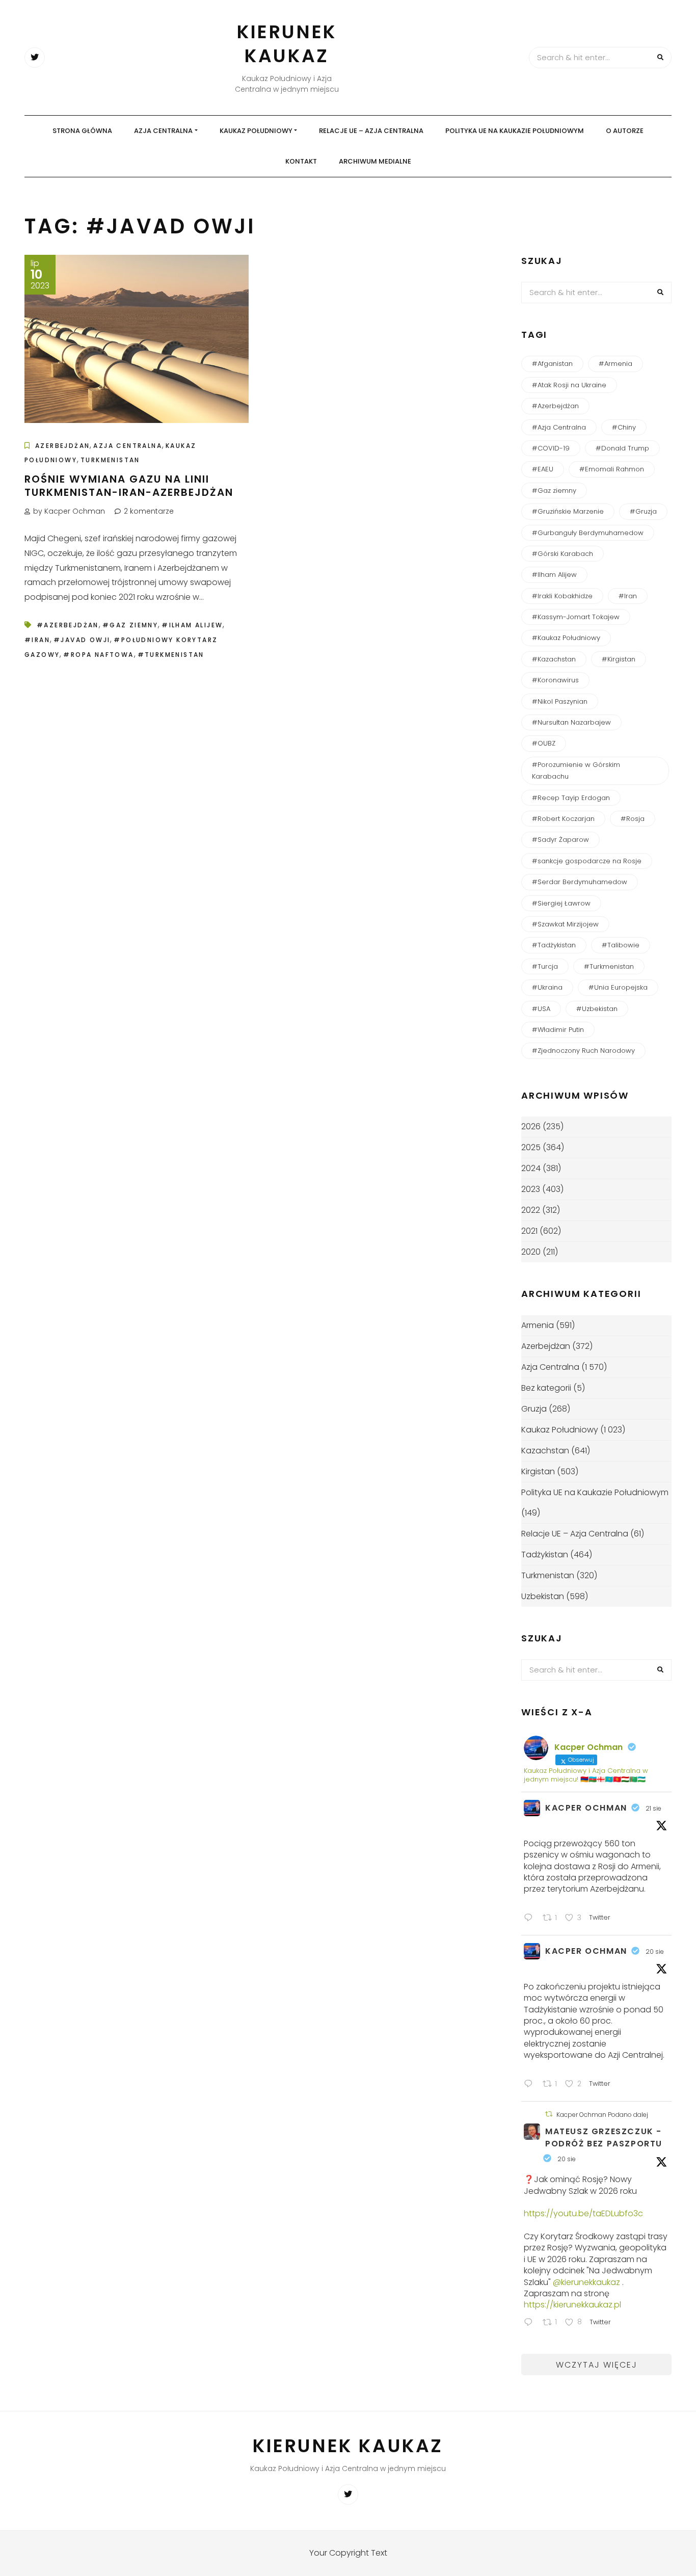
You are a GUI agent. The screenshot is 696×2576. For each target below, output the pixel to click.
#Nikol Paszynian (560, 701)
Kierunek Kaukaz (287, 44)
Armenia (538, 1325)
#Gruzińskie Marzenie (568, 511)
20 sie (655, 1951)
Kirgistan (538, 1471)
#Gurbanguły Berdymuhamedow (588, 533)
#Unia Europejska (618, 987)
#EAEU (543, 469)
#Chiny (624, 427)
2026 (531, 1126)
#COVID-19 (551, 448)
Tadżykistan (545, 1555)
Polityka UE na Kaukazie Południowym (515, 131)
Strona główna (82, 131)
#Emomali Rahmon (612, 469)
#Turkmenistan (171, 655)
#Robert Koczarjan (563, 819)
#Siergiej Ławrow (561, 903)
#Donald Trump (622, 448)
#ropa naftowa (98, 655)
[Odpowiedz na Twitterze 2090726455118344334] (531, 1919)
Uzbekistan (543, 1596)
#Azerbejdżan (68, 625)
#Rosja (633, 819)
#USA (541, 1009)
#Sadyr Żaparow (560, 840)
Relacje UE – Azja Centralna (371, 131)
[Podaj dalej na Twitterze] (549, 2114)
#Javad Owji (82, 640)
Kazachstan (545, 1451)
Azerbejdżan (62, 446)
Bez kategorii (546, 1388)
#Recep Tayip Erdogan (571, 798)
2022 (531, 1210)
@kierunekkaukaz (586, 2282)
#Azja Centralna (559, 427)
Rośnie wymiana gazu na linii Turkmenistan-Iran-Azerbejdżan (129, 486)
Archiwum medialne (375, 161)
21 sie (653, 1808)
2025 (531, 1147)
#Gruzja (643, 511)
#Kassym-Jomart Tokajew (576, 617)
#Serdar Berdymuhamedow (580, 882)
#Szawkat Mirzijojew (565, 924)
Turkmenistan (110, 460)
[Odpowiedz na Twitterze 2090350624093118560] (531, 2323)
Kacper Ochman (586, 1808)
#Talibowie (621, 945)
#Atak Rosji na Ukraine (569, 385)
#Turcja (545, 966)
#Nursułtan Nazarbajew (571, 722)
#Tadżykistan (554, 945)
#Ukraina (547, 987)
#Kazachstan (554, 659)
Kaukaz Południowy (256, 131)
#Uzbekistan (597, 1009)
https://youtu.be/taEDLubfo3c (583, 2213)
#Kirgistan (619, 659)
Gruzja (534, 1409)
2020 (531, 1252)
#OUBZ (544, 743)
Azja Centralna (163, 131)
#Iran (37, 640)
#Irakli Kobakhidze (562, 596)
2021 (529, 1231)
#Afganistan (552, 364)
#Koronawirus (555, 680)
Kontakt (301, 161)
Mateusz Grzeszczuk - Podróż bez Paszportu (604, 2137)
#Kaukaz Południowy (566, 638)
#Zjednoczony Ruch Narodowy (583, 1051)
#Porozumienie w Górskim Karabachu (576, 771)
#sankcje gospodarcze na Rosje (587, 861)
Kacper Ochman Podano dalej (602, 2115)
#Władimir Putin (558, 1030)
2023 (531, 1189)
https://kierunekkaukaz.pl (572, 2305)
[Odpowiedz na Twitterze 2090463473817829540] (531, 2085)
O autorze (625, 131)
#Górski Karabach (563, 554)
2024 (531, 1168)
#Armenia (615, 364)
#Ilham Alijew (192, 625)
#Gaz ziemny (130, 625)
